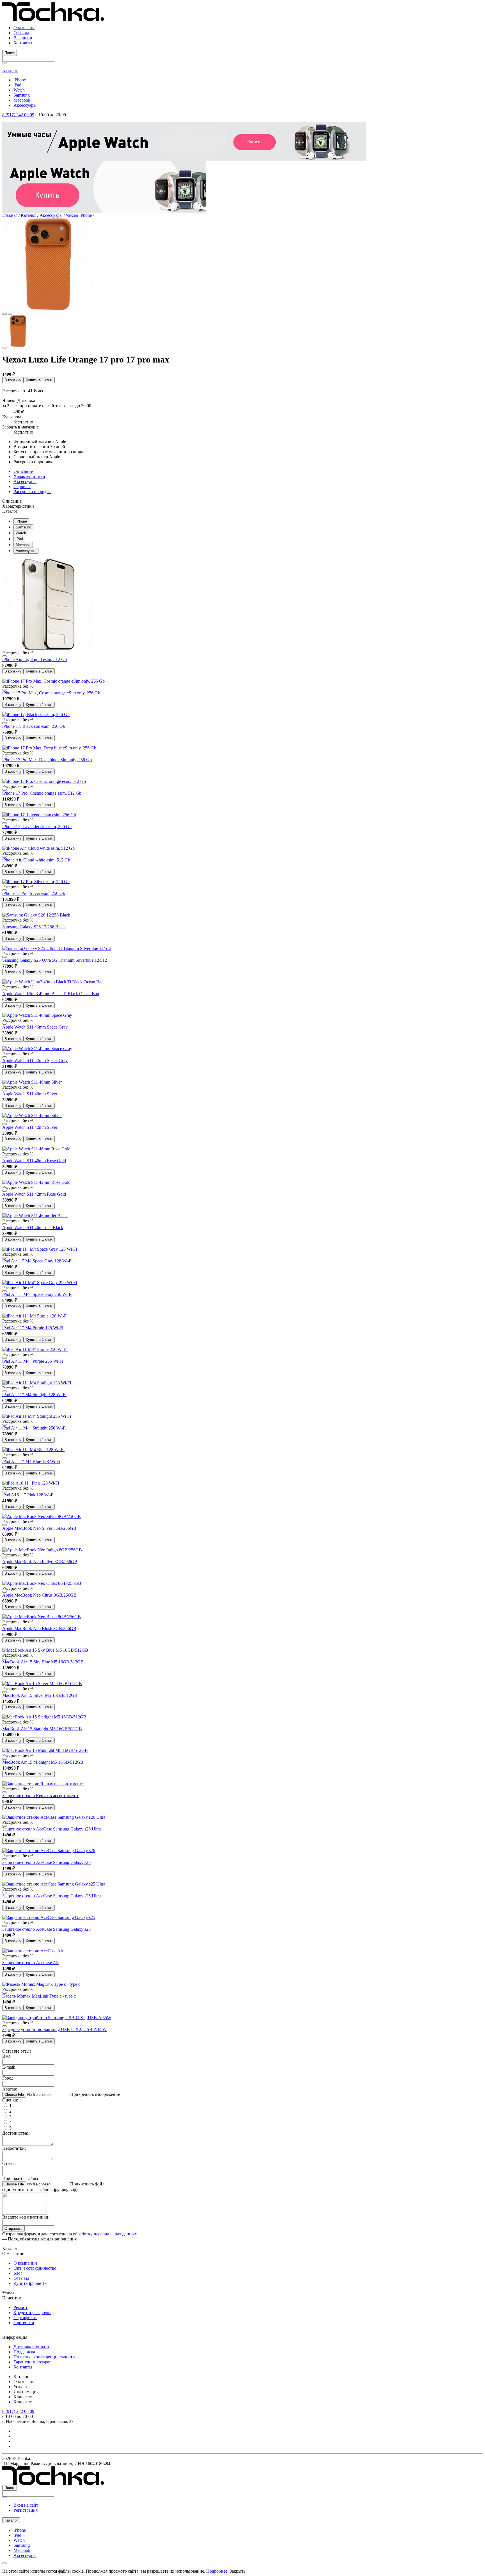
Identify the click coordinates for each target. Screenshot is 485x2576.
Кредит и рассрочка (32, 2312)
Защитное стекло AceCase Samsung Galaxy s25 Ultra (52, 1896)
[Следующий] (10, 314)
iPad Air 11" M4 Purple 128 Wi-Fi (33, 1328)
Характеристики (29, 476)
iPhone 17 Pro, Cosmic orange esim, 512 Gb (42, 793)
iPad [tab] (19, 539)
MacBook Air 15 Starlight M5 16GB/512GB (42, 1729)
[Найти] (4, 63)
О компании (25, 2263)
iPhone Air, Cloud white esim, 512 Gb (36, 860)
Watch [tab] (21, 533)
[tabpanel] (242, 733)
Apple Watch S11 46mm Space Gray (35, 1027)
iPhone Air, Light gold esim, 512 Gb (35, 659)
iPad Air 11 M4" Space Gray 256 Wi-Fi (37, 1294)
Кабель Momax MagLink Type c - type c (39, 1996)
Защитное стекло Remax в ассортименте (41, 1796)
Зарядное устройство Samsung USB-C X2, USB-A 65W (54, 2029)
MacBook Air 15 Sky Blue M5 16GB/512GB (43, 1662)
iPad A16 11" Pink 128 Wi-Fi (28, 1495)
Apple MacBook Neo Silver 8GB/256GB (39, 1528)
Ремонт (20, 2307)
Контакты (23, 43)
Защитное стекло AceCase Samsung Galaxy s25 (46, 1929)
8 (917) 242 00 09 (18, 115)
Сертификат (25, 2318)
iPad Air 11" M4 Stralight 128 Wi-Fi (34, 1395)
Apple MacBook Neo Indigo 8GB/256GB (40, 1562)
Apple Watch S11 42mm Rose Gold (34, 1194)
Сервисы (22, 486)
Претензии (24, 2323)
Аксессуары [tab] (26, 551)
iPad (17, 85)
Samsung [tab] (23, 527)
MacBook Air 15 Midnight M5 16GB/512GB (43, 1762)
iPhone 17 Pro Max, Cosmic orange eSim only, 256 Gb (51, 693)
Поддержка (24, 2352)
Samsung (22, 95)
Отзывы (21, 33)
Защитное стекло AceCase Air (30, 1963)
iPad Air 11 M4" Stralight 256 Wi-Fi (34, 1428)
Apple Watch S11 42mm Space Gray (35, 1060)
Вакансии (23, 38)
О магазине (24, 28)
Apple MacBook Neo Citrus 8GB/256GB (39, 1595)
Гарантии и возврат (32, 2362)
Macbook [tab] (23, 545)
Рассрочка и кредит (32, 492)
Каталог (10, 70)
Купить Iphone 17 (30, 2283)
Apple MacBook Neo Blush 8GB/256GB (39, 1628)
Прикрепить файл (87, 2184)
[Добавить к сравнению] (4, 348)
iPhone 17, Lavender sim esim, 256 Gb (37, 827)
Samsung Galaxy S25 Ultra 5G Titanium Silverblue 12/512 (55, 960)
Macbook (22, 100)
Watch (19, 90)
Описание (23, 471)
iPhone (20, 80)
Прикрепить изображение (95, 2094)
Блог (18, 2273)
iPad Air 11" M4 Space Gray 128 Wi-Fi (37, 1261)
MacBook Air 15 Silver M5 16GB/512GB (40, 1695)
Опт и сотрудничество (35, 2268)
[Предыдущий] (4, 314)
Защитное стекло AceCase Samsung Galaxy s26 (46, 1862)
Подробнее (217, 2571)
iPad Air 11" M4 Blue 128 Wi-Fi (31, 1461)
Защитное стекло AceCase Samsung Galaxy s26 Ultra (52, 1829)
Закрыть (237, 2571)
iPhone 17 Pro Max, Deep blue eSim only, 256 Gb (47, 760)
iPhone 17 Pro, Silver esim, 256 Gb (34, 893)
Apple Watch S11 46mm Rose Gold (34, 1161)
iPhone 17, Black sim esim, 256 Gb (34, 726)
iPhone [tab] (21, 521)
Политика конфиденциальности (44, 2357)
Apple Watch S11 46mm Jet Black (33, 1227)
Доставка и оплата (31, 2347)
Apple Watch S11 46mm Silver (30, 1094)
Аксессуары (25, 105)
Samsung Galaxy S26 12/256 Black (34, 927)
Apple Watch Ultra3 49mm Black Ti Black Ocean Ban (51, 994)
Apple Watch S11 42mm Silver (30, 1127)
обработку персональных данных (105, 2234)
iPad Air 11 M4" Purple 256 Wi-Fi (33, 1361)
